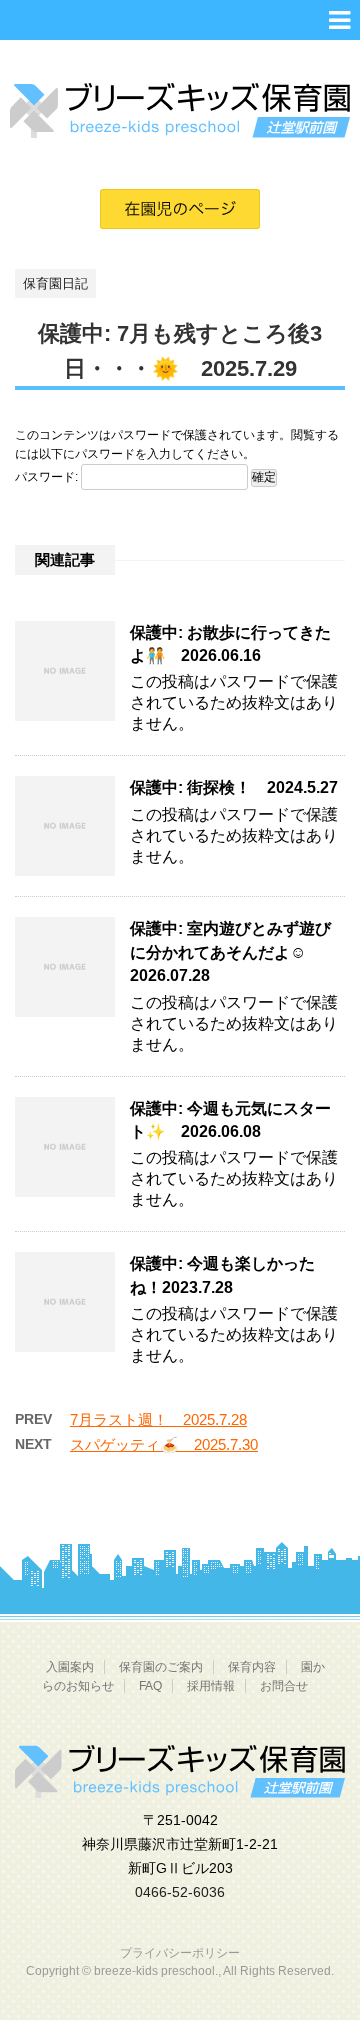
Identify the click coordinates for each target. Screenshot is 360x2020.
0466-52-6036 (180, 1892)
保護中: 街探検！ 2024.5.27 (234, 787)
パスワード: (48, 477)
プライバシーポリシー (180, 1953)
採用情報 (211, 1686)
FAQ (150, 1686)
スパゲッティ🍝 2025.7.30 (164, 1444)
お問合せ (284, 1686)
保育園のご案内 (161, 1667)
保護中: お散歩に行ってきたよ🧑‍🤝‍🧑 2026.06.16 (230, 644)
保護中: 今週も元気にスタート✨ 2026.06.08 (230, 1120)
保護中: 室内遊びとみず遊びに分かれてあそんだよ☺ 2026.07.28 (230, 952)
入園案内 (70, 1667)
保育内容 (252, 1667)
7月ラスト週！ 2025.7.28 (158, 1419)
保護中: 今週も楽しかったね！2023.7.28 (222, 1275)
